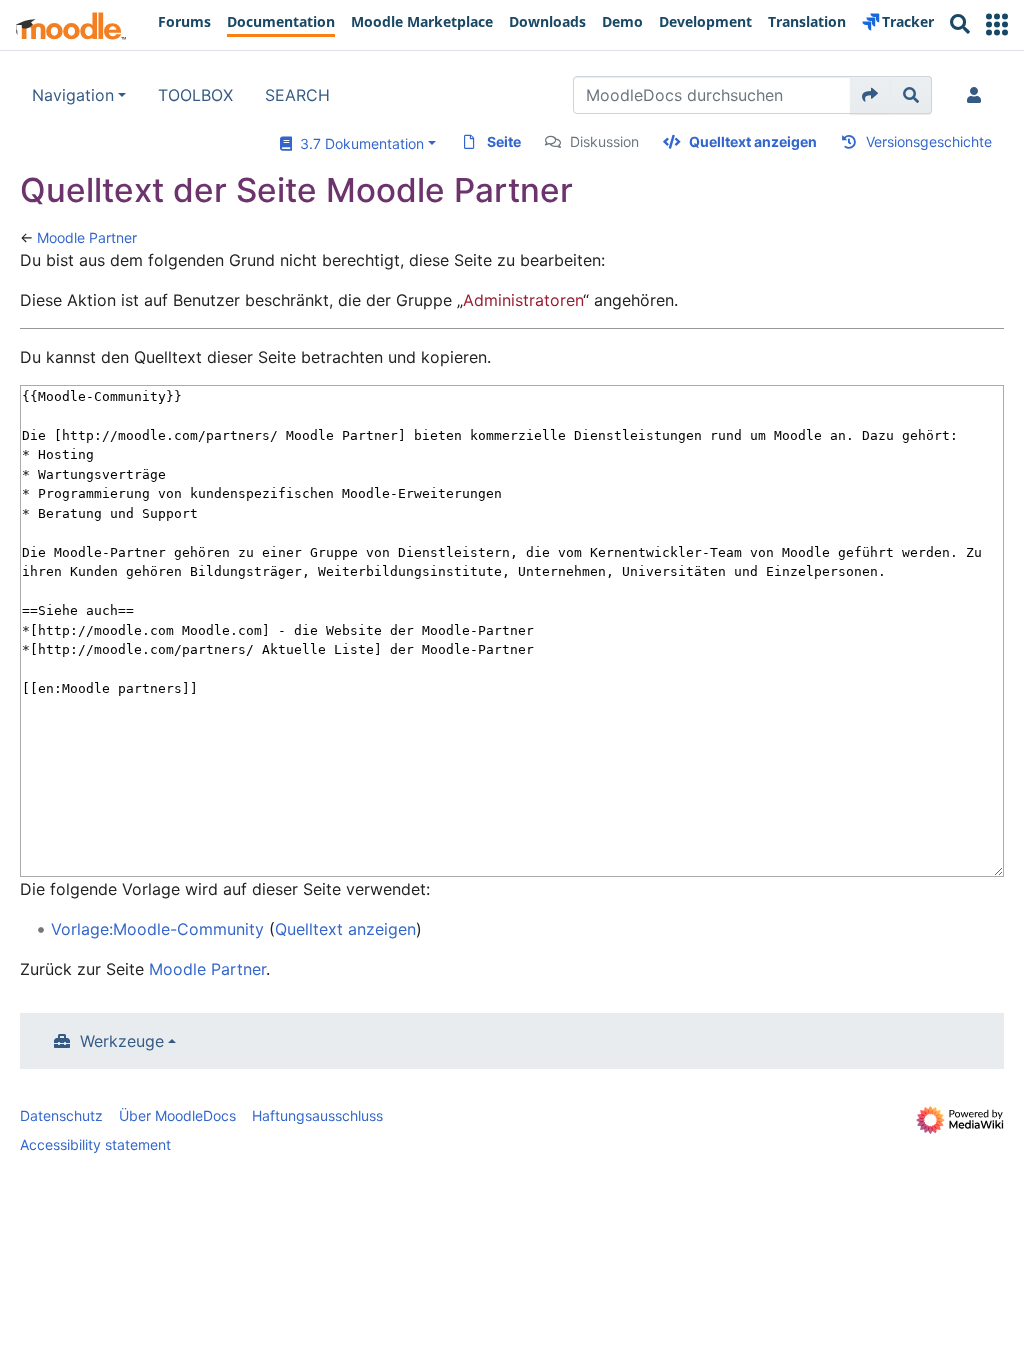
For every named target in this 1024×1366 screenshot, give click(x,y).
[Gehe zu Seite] (870, 95)
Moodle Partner (87, 237)
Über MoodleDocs (177, 1115)
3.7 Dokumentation (358, 143)
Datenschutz (61, 1115)
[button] (997, 24)
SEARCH (297, 95)
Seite (504, 141)
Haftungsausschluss (317, 1115)
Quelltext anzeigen (753, 141)
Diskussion (604, 141)
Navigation (73, 95)
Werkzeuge (122, 1041)
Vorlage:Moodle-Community (157, 929)
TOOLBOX (195, 95)
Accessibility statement (95, 1144)
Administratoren (523, 300)
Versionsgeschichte (929, 141)
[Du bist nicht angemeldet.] (978, 95)
